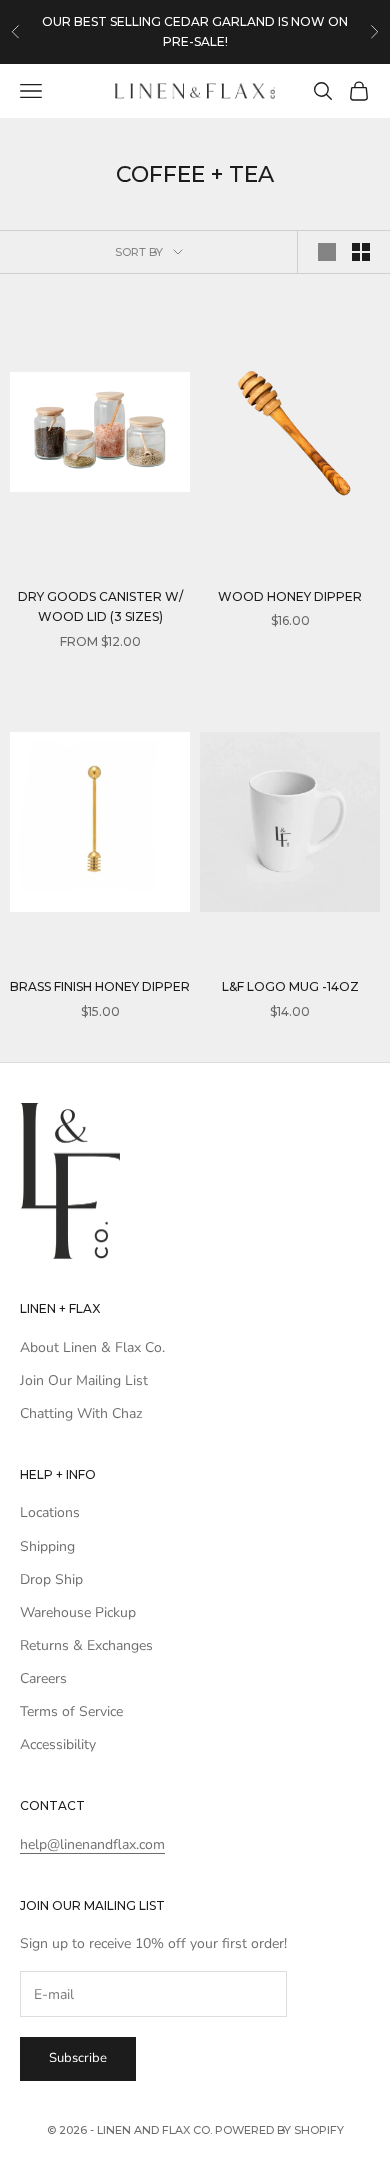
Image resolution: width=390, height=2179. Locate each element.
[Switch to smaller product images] (361, 252)
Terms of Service (71, 1711)
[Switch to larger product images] (327, 252)
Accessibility (58, 1744)
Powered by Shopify (279, 2130)
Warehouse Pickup (78, 1612)
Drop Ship (51, 1579)
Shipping (47, 1546)
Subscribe (78, 2058)
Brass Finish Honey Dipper (100, 986)
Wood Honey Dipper (290, 596)
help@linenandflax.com (92, 1844)
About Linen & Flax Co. (92, 1347)
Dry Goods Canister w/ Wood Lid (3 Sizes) (100, 606)
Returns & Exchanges (86, 1645)
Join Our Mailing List (84, 1380)
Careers (43, 1678)
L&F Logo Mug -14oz (290, 986)
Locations (50, 1512)
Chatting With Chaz (81, 1413)
